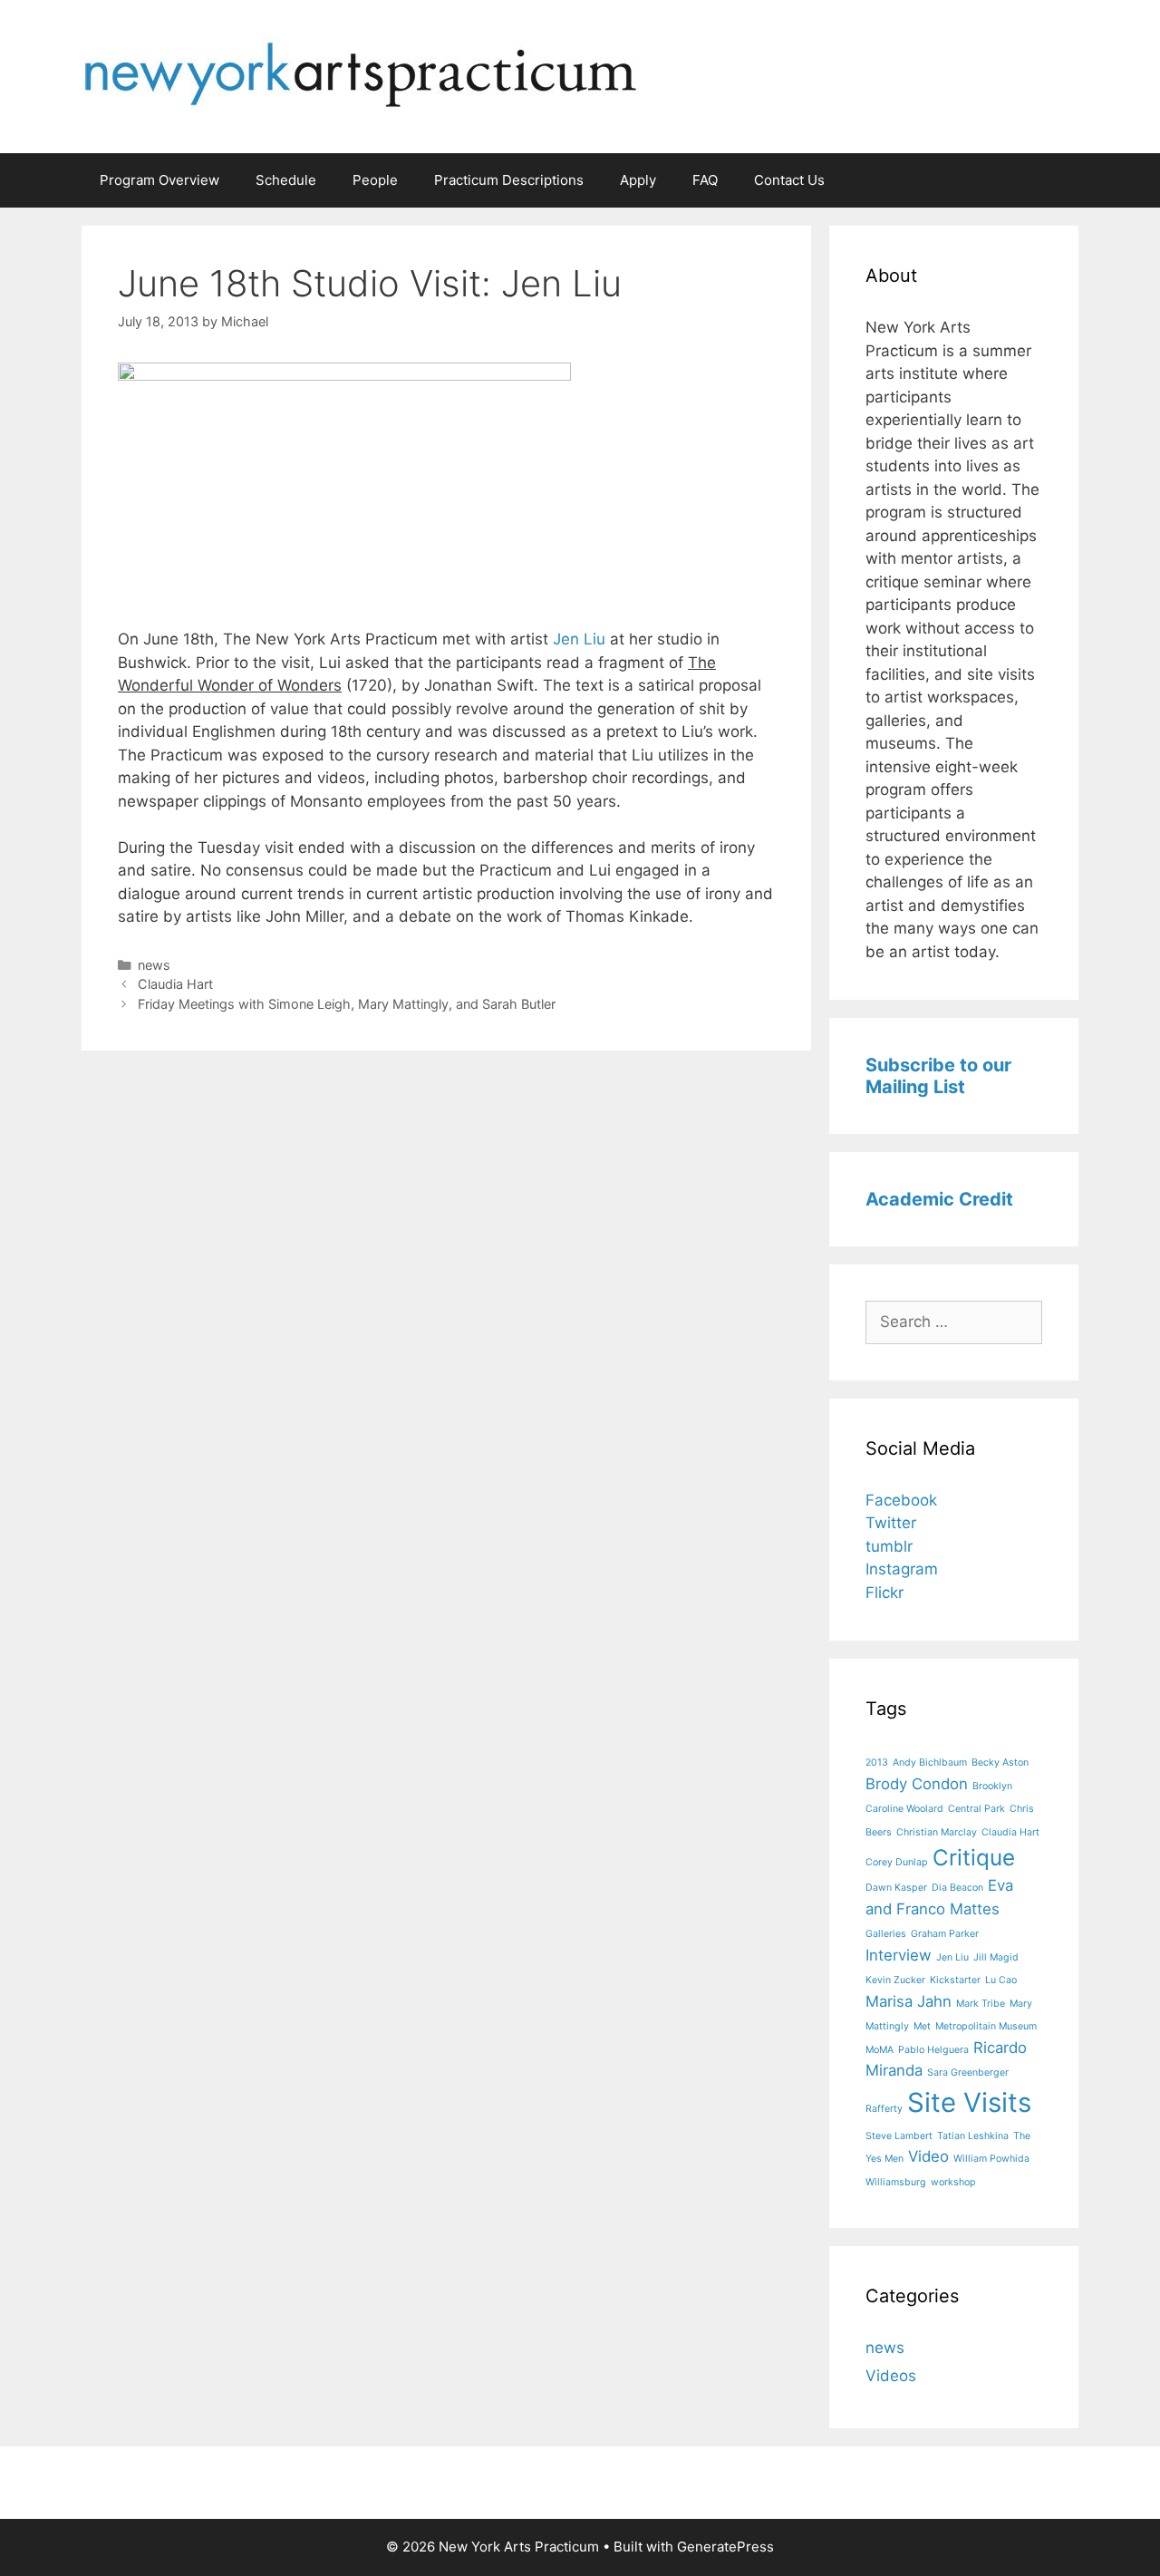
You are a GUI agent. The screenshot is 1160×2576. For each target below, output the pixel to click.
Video (928, 2156)
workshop (953, 2182)
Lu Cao (1001, 1980)
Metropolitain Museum (986, 2026)
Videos (891, 2376)
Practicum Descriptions (509, 180)
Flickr (884, 1593)
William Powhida (991, 2159)
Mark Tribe (981, 2004)
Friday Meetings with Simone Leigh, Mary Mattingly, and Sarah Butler (347, 1004)
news (154, 965)
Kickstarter (955, 1980)
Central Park (976, 1809)
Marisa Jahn (909, 2001)
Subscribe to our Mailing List (938, 1076)
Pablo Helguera (933, 2050)
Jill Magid (996, 1957)
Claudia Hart (175, 984)
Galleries (886, 1934)
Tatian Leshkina (973, 2136)
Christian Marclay (937, 1832)
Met (922, 2026)
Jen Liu (579, 639)
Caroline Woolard (904, 1809)
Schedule (286, 180)
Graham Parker (945, 1934)
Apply (638, 180)
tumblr (889, 1546)
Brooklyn (992, 1786)
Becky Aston (1000, 1763)
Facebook (901, 1500)
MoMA (880, 2050)
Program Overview (159, 180)
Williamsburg (896, 2182)
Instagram (902, 1569)
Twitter (891, 1523)
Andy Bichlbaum (930, 1763)
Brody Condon (917, 1784)
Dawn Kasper (896, 1888)
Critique (974, 1858)
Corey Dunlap (897, 1862)
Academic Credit (939, 1199)
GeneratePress (725, 2547)
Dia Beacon (957, 1888)
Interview (899, 1955)
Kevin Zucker (895, 1980)
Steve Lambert (899, 2136)
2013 (877, 1763)
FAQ (705, 180)
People (375, 180)
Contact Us (789, 180)
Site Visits (969, 2102)
